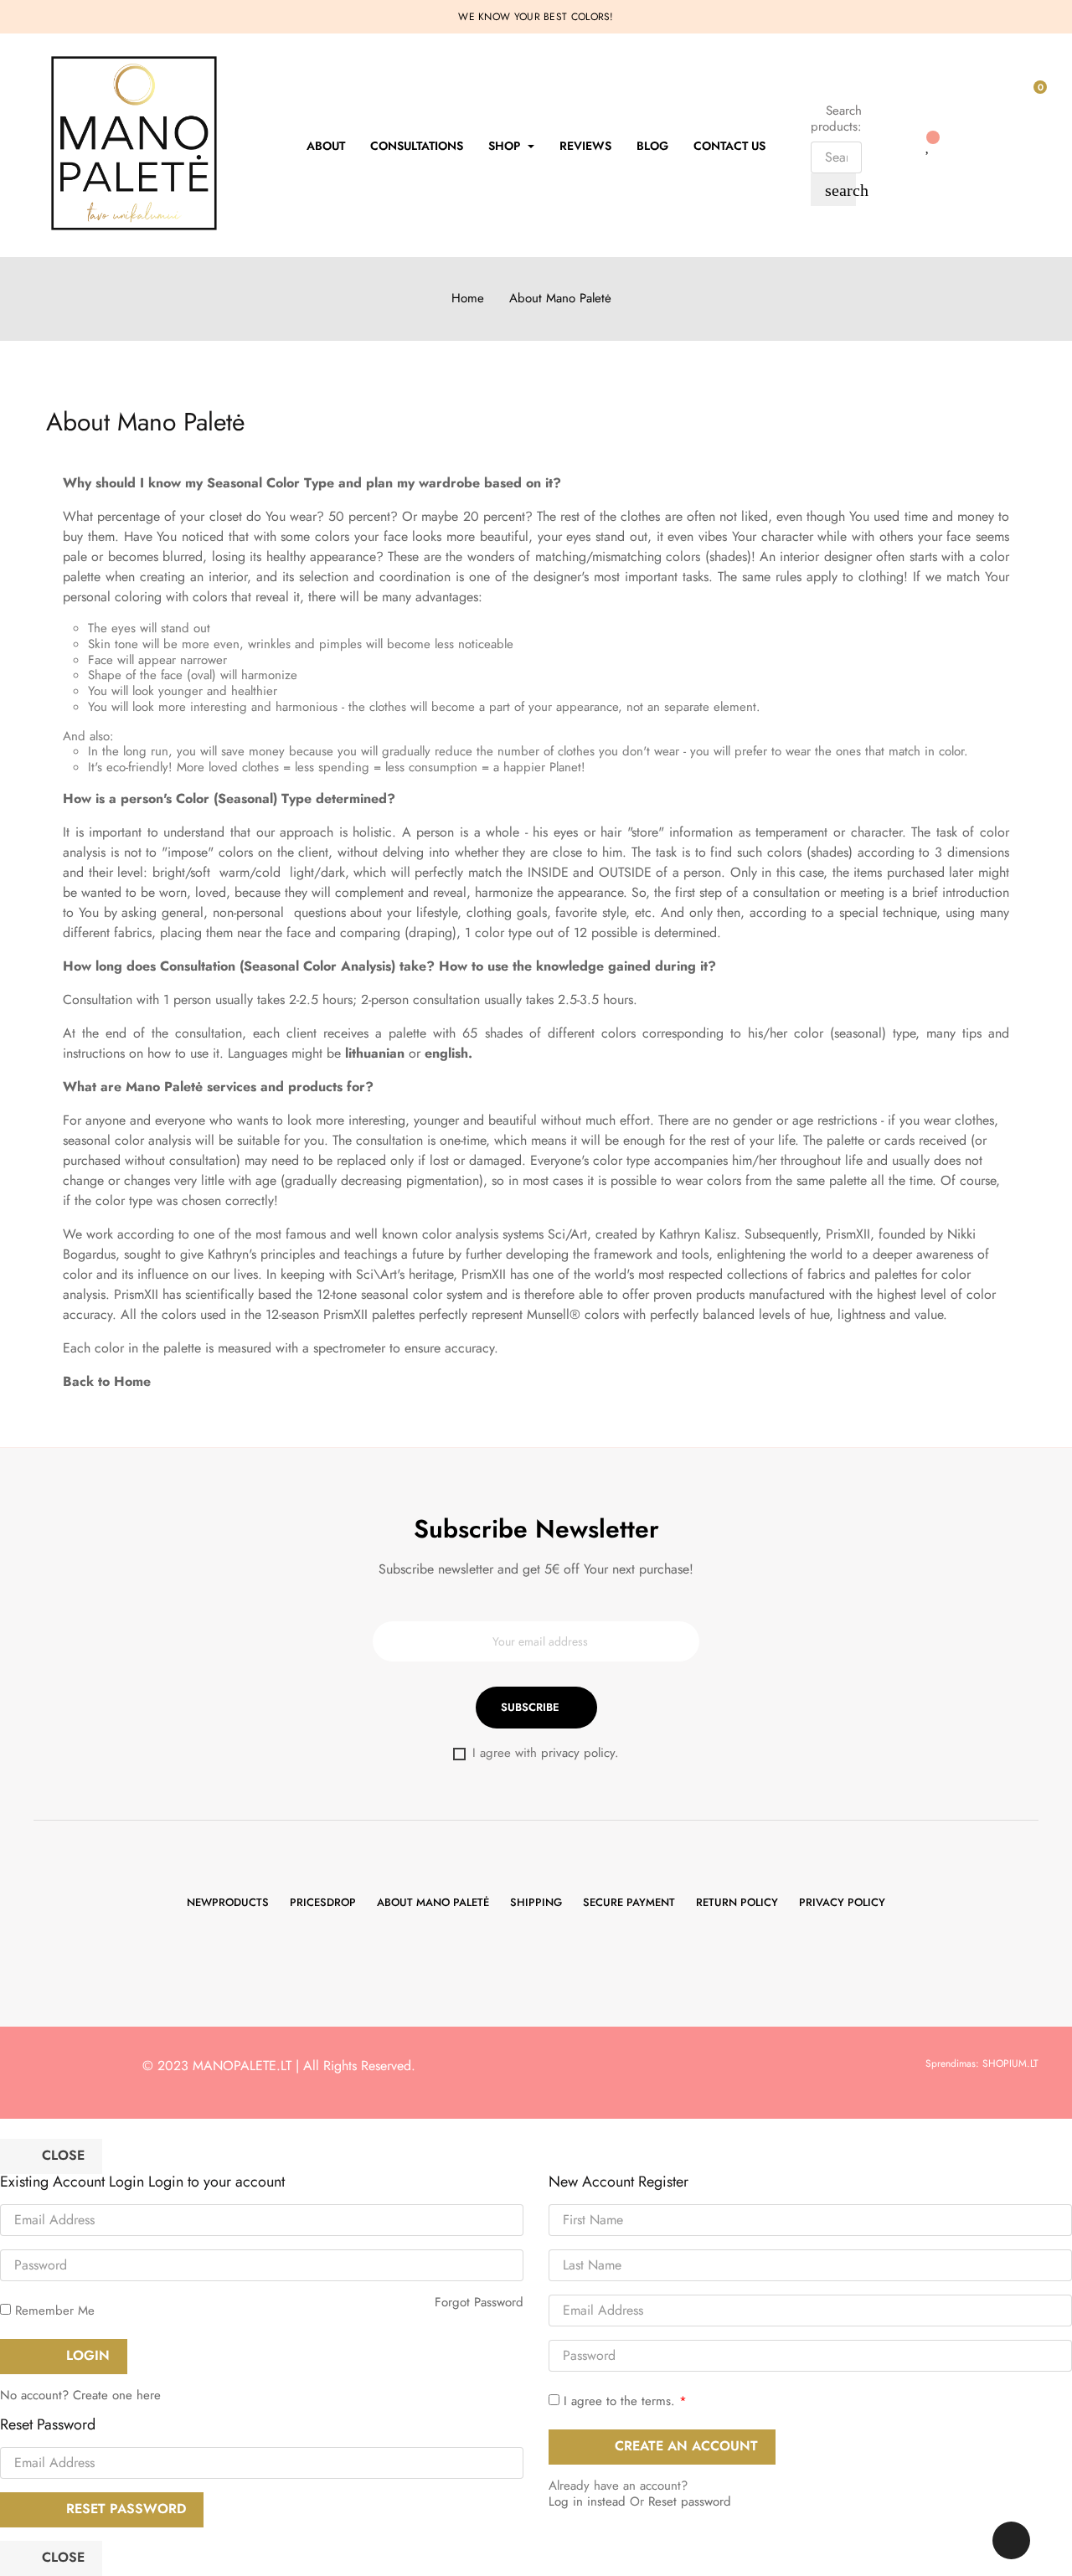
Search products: (836, 119)
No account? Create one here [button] (80, 2395)
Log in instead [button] (587, 2501)
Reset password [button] (690, 2501)
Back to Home (107, 1381)
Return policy (737, 1902)
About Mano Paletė (433, 1902)
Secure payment (629, 1902)
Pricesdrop (323, 1902)
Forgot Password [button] (479, 2302)
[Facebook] (510, 1960)
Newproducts (228, 1902)
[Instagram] (563, 1960)
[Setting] (894, 145)
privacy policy (578, 1753)
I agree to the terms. (619, 2401)
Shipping (536, 1902)
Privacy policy (842, 1902)
